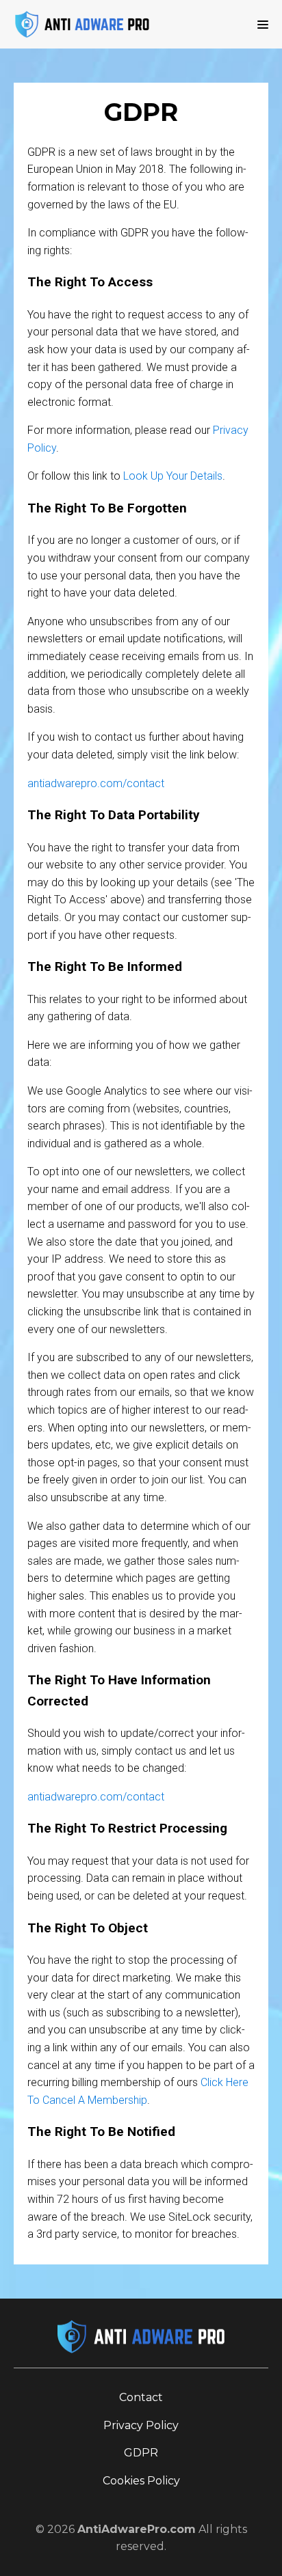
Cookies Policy (141, 2481)
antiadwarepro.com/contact (96, 783)
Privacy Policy (141, 2425)
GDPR (141, 2453)
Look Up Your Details (173, 476)
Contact (141, 2397)
